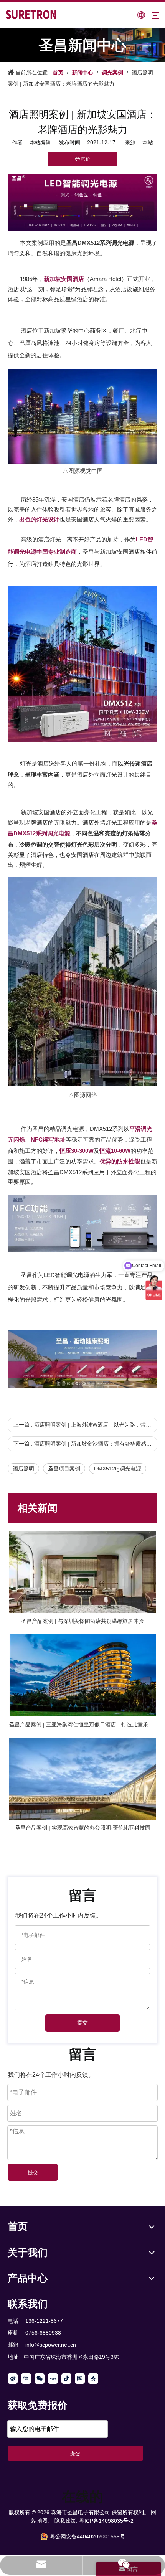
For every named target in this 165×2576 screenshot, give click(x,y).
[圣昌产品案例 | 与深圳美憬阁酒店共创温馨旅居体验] (82, 1572)
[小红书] (53, 2379)
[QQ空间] (93, 2379)
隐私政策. (66, 2521)
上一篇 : (85, 1425)
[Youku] (26, 2379)
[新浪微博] (13, 2379)
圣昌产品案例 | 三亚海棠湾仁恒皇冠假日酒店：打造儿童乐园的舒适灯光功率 (82, 1724)
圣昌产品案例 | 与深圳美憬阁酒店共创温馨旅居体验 (82, 1621)
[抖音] (66, 2379)
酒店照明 (23, 1469)
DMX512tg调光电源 (118, 1469)
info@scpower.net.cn (51, 2345)
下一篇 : (85, 1444)
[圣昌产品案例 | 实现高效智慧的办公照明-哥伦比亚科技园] (82, 1779)
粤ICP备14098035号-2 (106, 2521)
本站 (148, 142)
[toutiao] (80, 2379)
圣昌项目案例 (64, 1469)
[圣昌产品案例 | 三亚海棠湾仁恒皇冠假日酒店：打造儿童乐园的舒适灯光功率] (82, 1675)
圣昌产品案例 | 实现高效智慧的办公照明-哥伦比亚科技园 (83, 1828)
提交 (82, 2023)
